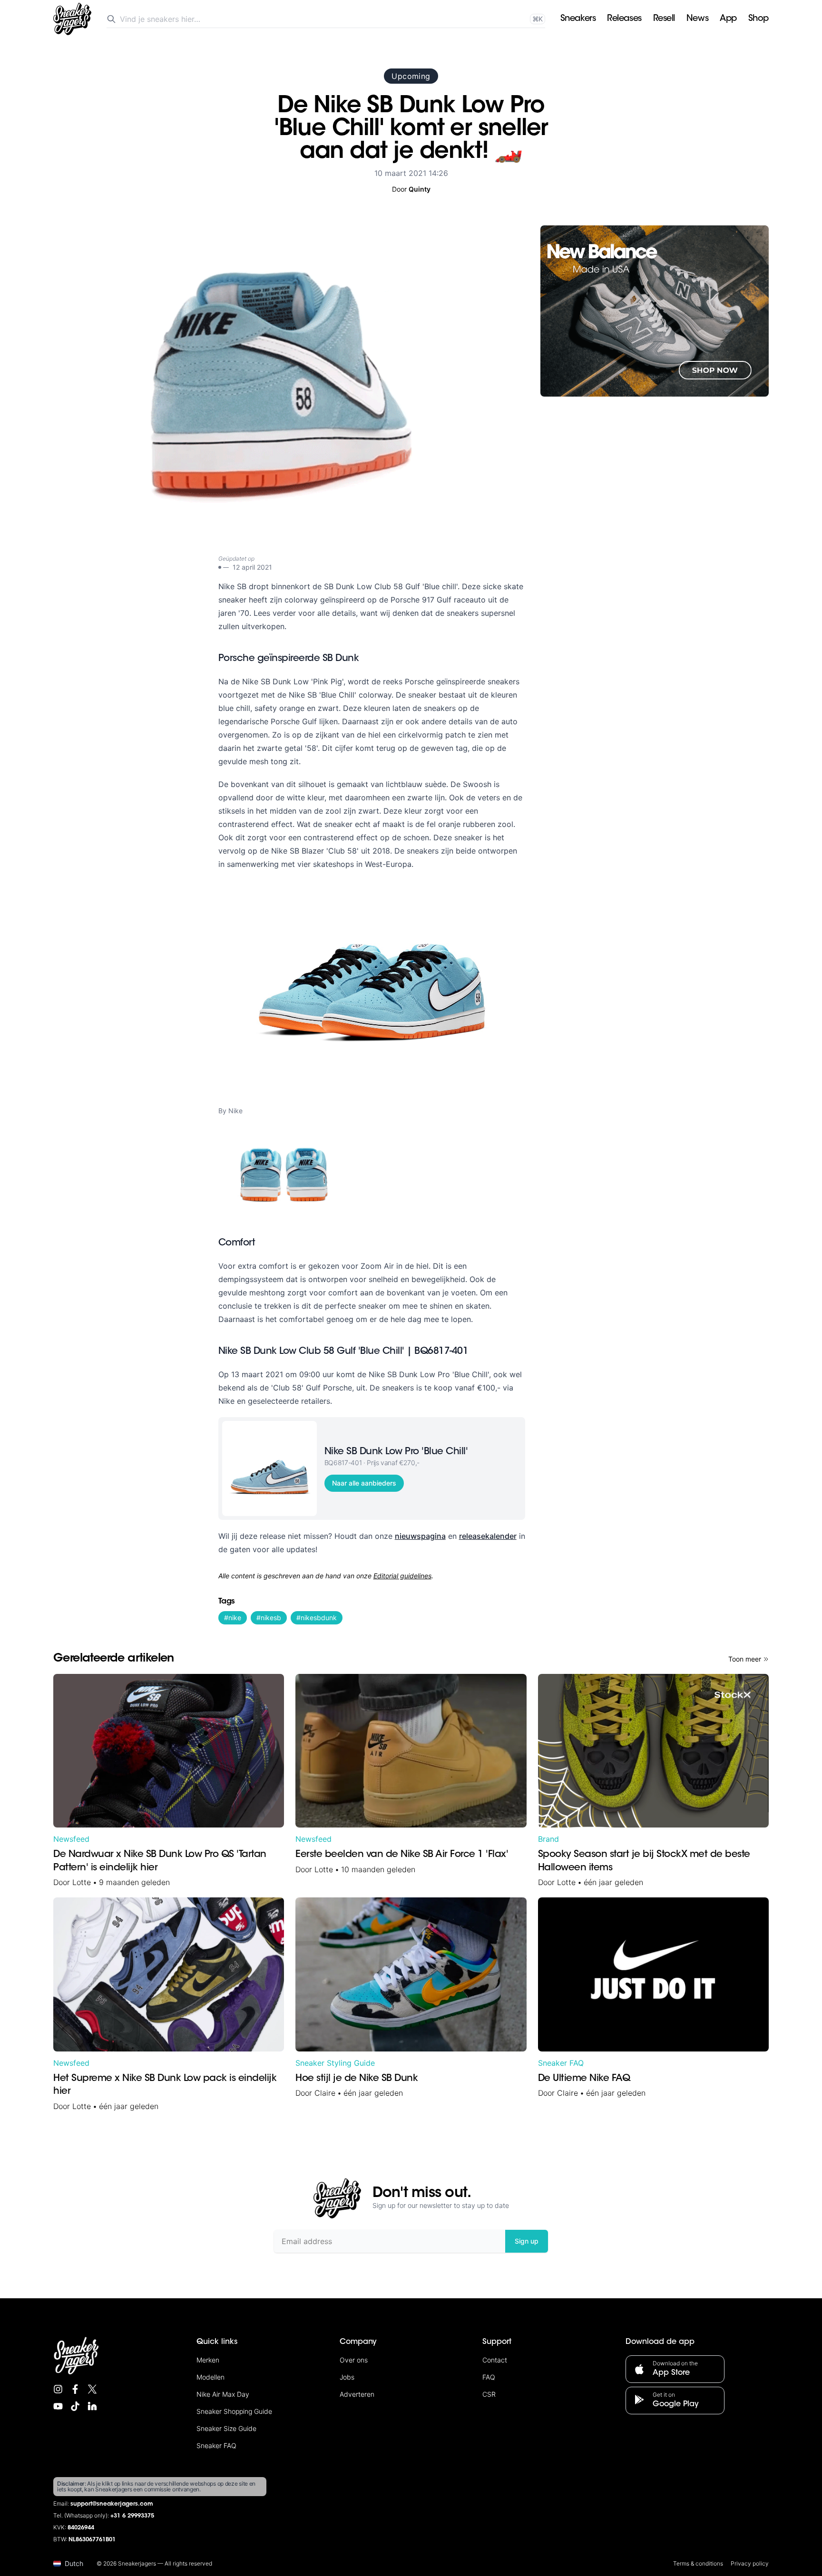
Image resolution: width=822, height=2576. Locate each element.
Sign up (527, 2241)
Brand (548, 1839)
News (697, 19)
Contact (495, 2360)
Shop (758, 19)
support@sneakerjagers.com (112, 2504)
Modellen (210, 2377)
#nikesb (269, 1618)
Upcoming (411, 76)
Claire (325, 2093)
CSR (489, 2394)
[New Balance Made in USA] (655, 311)
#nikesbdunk (317, 1618)
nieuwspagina (420, 1536)
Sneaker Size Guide (226, 2428)
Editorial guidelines (402, 1576)
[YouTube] (58, 2406)
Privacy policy (750, 2563)
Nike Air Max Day (223, 2394)
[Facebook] (75, 2389)
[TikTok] (75, 2406)
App (728, 19)
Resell (664, 19)
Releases (624, 19)
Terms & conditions (698, 2563)
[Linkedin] (92, 2406)
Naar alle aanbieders (364, 1483)
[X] (92, 2389)
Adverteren (357, 2394)
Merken (208, 2360)
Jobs (347, 2377)
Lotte (82, 1882)
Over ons (354, 2360)
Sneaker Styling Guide (335, 2063)
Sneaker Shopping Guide (234, 2411)
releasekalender (488, 1536)
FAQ (489, 2377)
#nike (233, 1618)
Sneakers (578, 19)
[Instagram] (58, 2389)
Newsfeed (71, 1839)
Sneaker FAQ (561, 2063)
